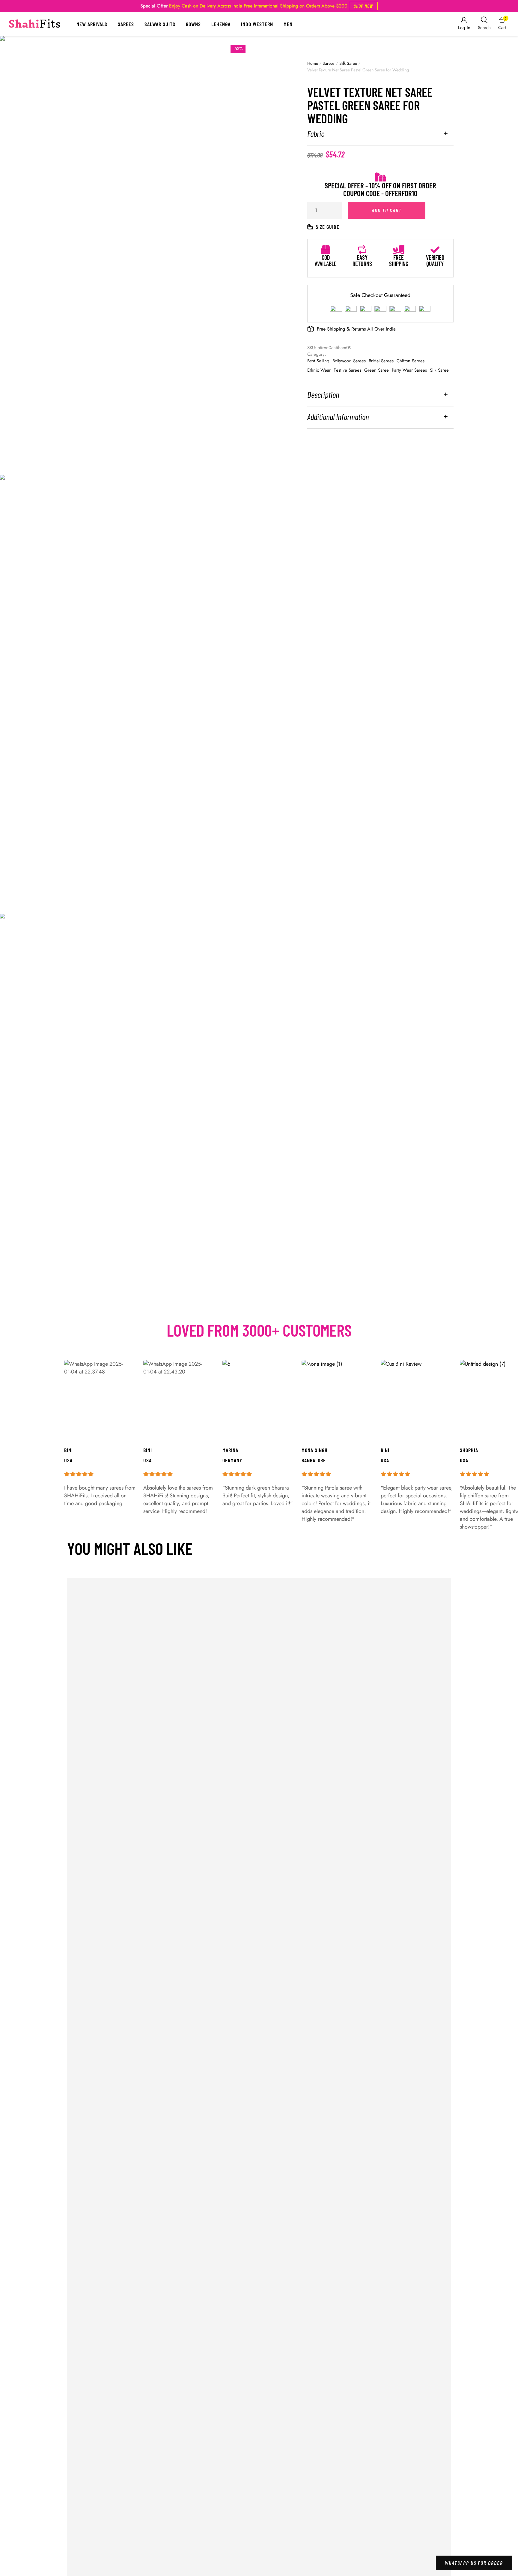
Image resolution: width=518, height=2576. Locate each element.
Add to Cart (387, 210)
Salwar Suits (160, 24)
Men (288, 24)
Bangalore (314, 1460)
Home (313, 63)
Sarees (126, 24)
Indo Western (257, 24)
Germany (232, 1460)
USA (464, 1460)
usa (385, 1460)
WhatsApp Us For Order (474, 2563)
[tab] (380, 137)
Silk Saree (348, 63)
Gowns (193, 24)
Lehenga (221, 24)
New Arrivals (92, 24)
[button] (363, 6)
